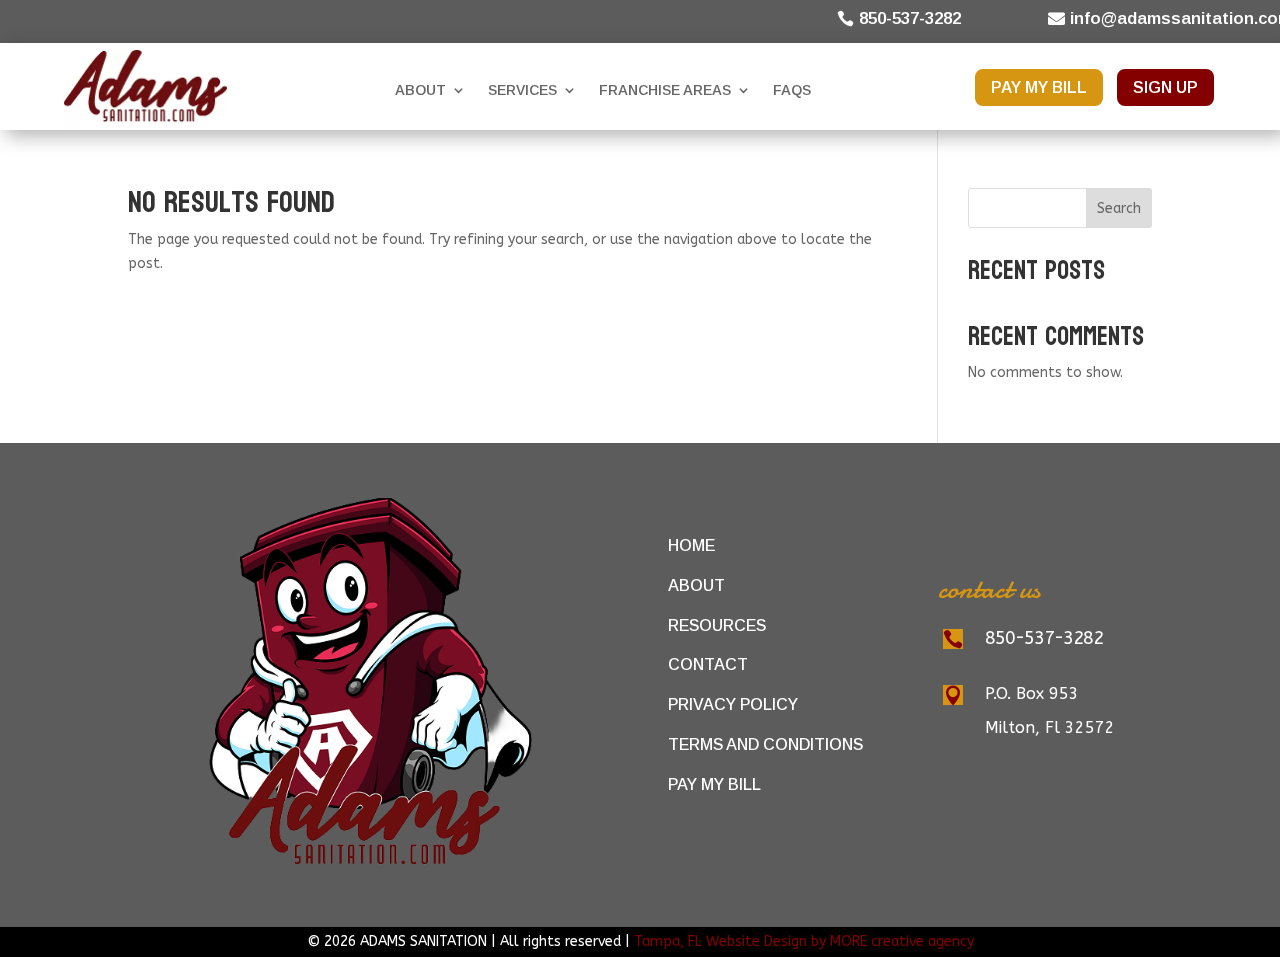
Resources (717, 625)
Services (522, 90)
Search (1119, 208)
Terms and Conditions (765, 744)
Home (691, 545)
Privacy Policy (733, 704)
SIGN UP (1165, 87)
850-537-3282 (910, 18)
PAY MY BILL (1039, 87)
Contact (708, 664)
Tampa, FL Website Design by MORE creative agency (804, 941)
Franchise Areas (665, 90)
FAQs (792, 90)
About (420, 90)
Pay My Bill (714, 784)
